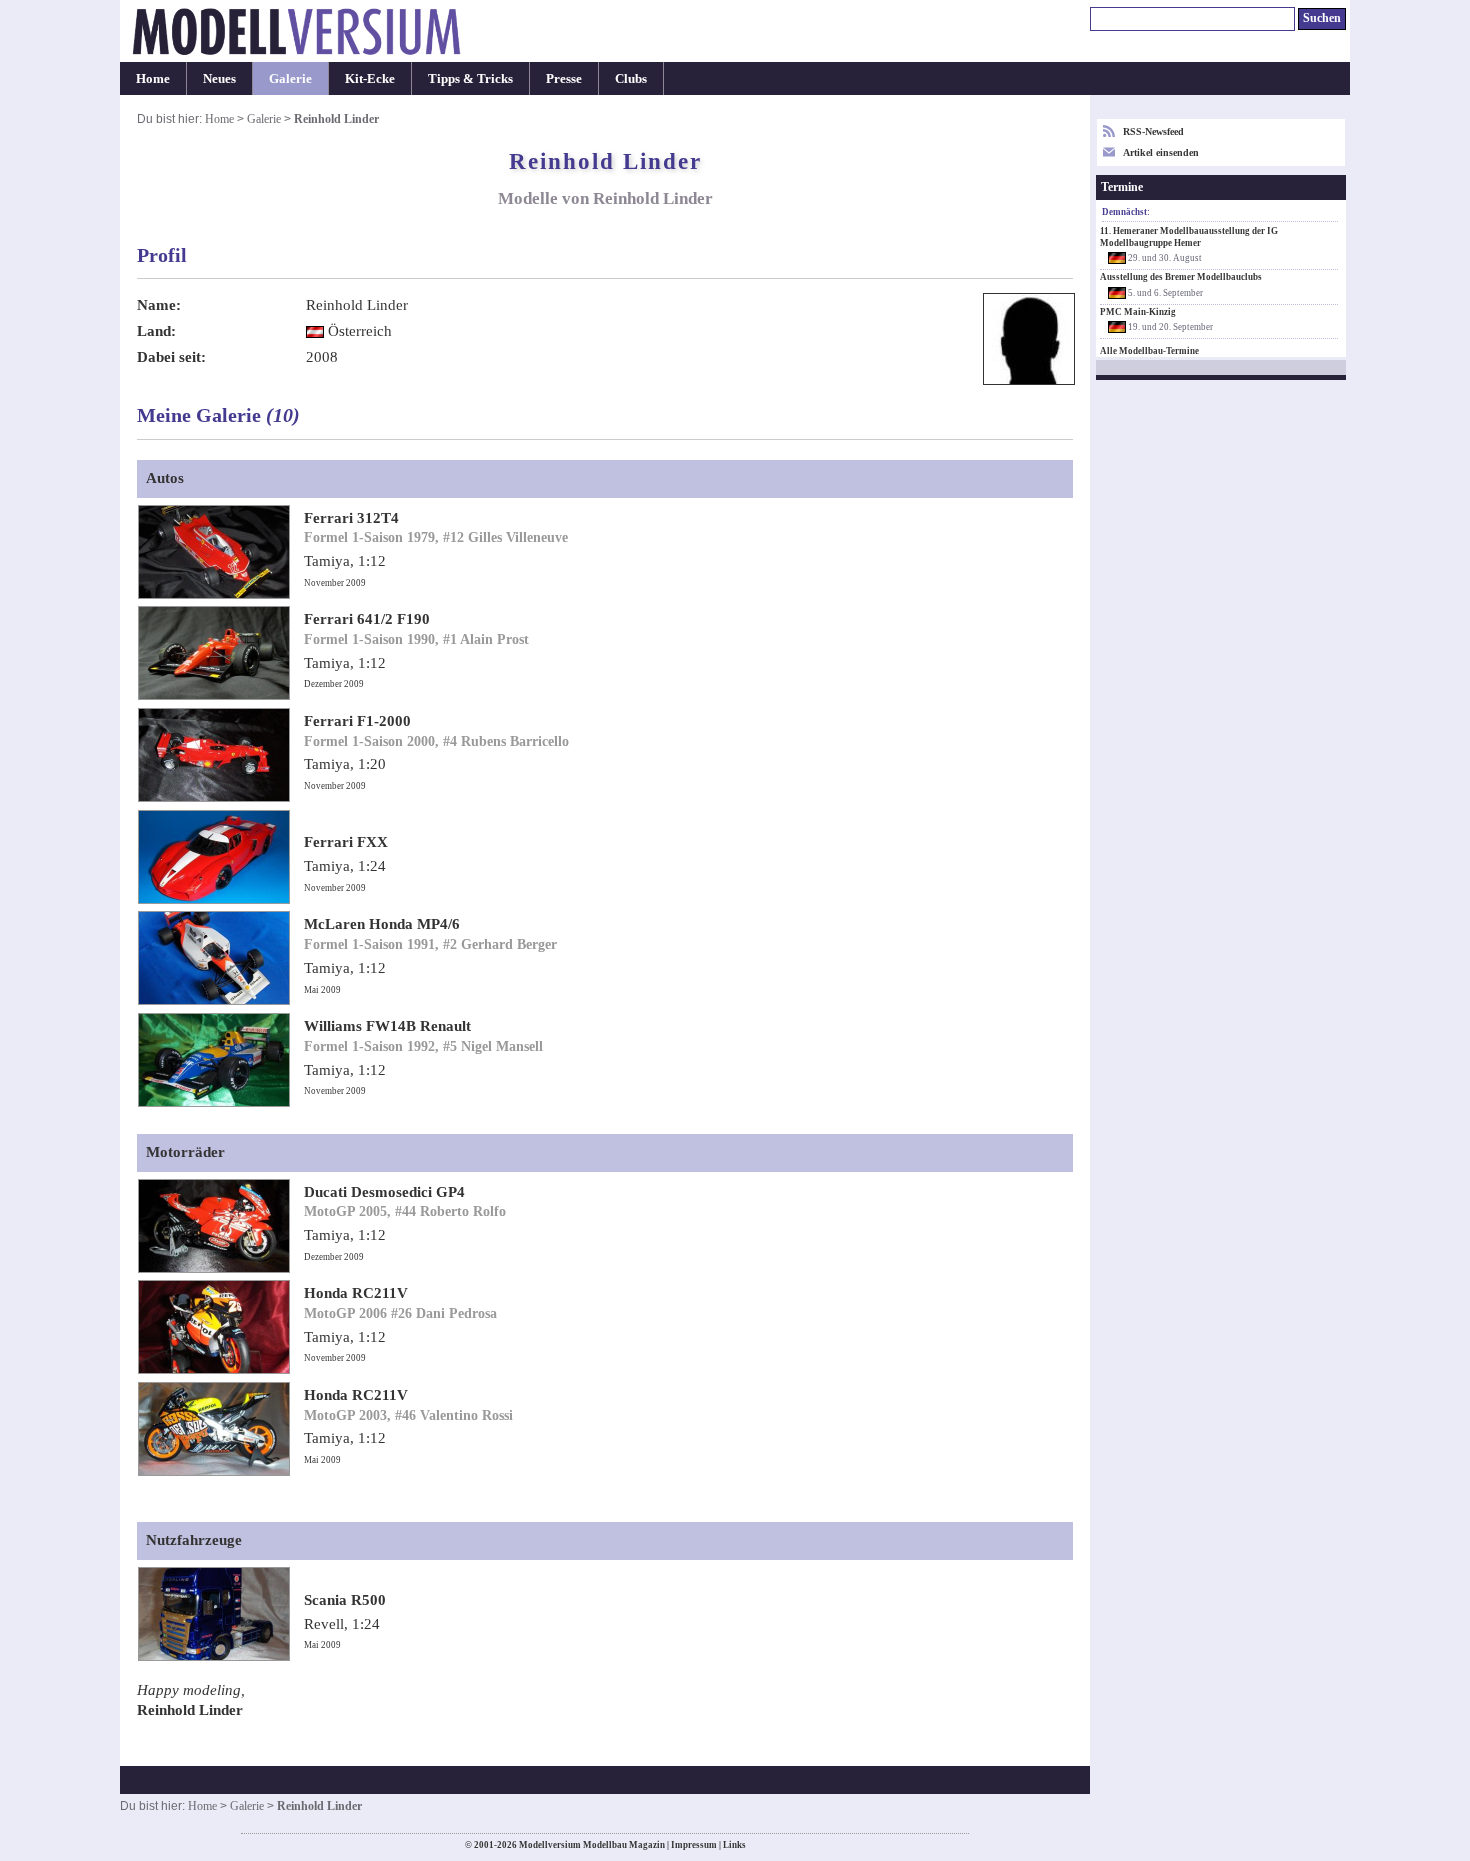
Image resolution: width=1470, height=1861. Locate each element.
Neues (219, 78)
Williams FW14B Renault (387, 1026)
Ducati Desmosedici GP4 (384, 1192)
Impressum (694, 1845)
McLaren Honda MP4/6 (382, 924)
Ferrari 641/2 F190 (367, 619)
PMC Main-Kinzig (1138, 312)
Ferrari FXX (346, 842)
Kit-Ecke (370, 78)
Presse (564, 78)
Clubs (631, 78)
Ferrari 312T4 (351, 518)
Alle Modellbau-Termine (1149, 351)
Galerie (290, 78)
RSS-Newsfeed (1153, 131)
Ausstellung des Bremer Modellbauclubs (1181, 277)
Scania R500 (345, 1600)
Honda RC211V (356, 1293)
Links (734, 1845)
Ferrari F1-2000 (357, 721)
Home (153, 78)
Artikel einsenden (1161, 152)
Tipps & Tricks (470, 78)
